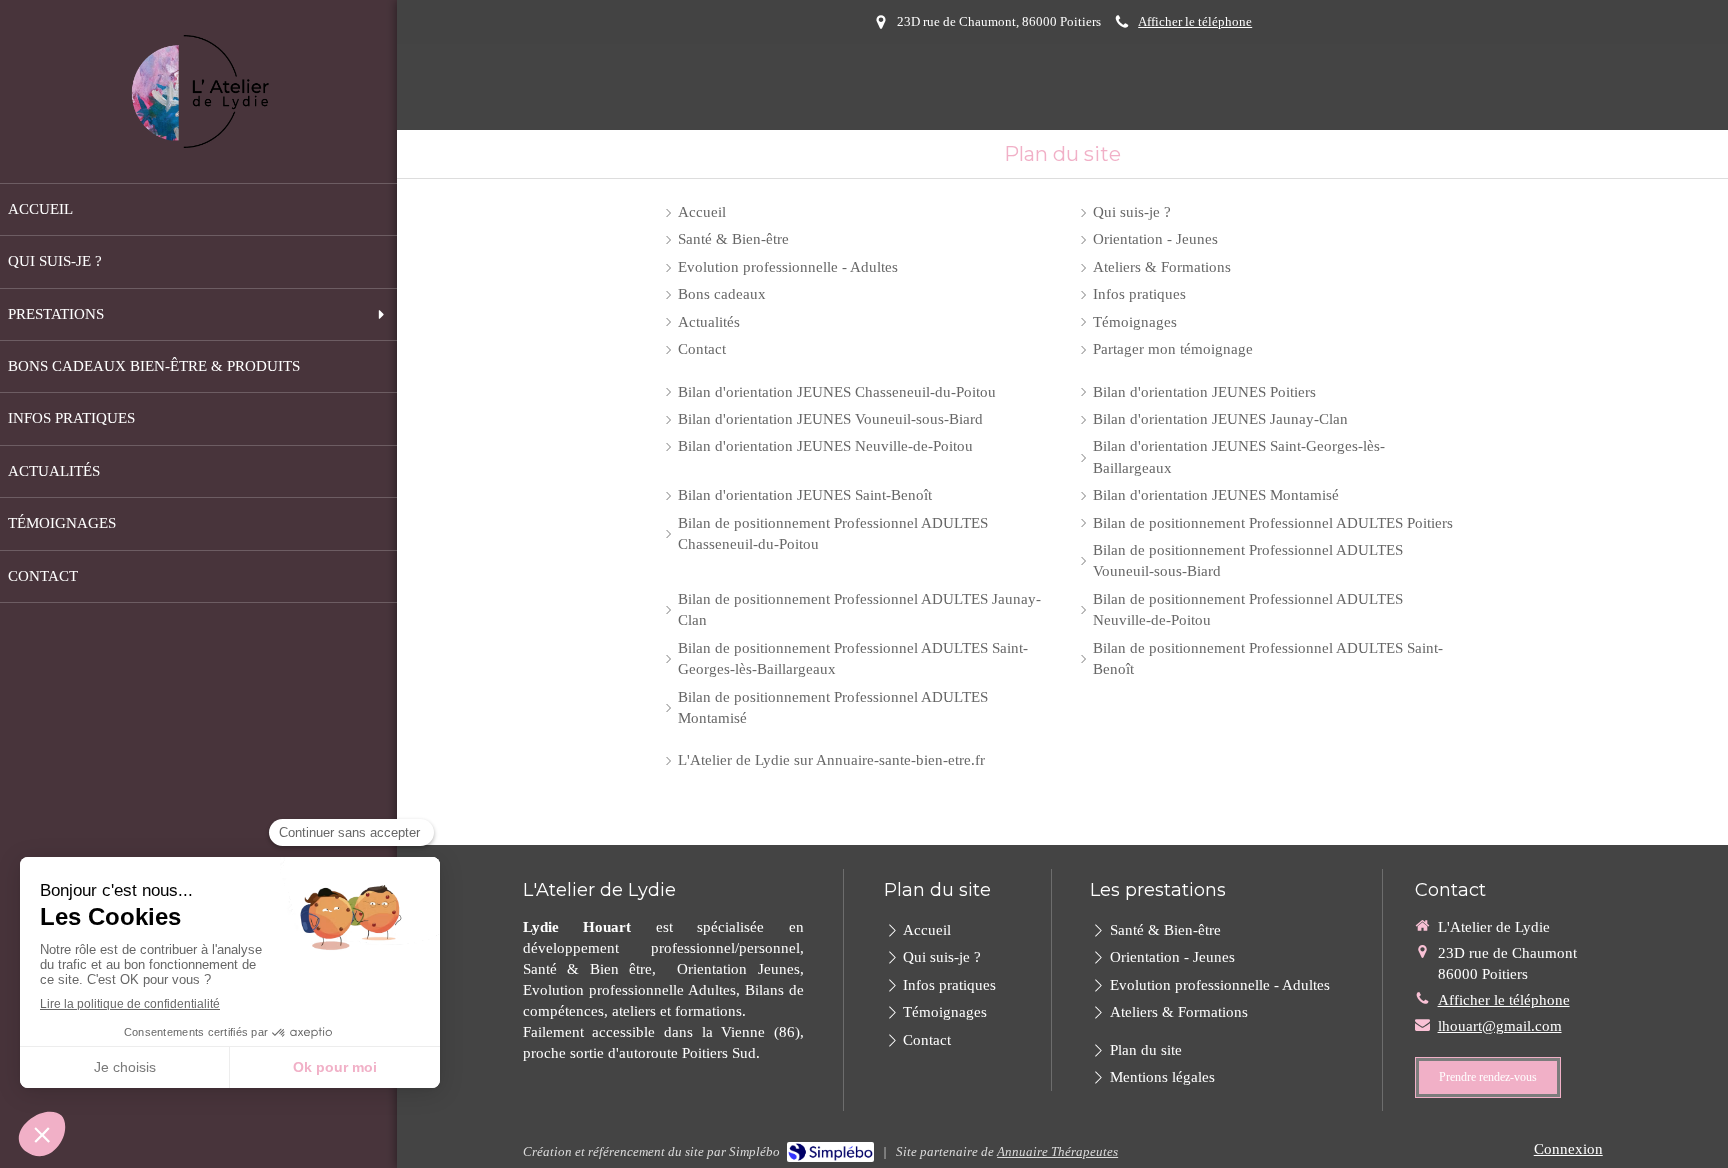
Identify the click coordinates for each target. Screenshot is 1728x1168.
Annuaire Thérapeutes (1057, 1151)
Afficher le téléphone (1195, 22)
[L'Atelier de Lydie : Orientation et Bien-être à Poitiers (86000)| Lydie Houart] (199, 91)
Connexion (1568, 1149)
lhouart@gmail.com (1500, 1026)
